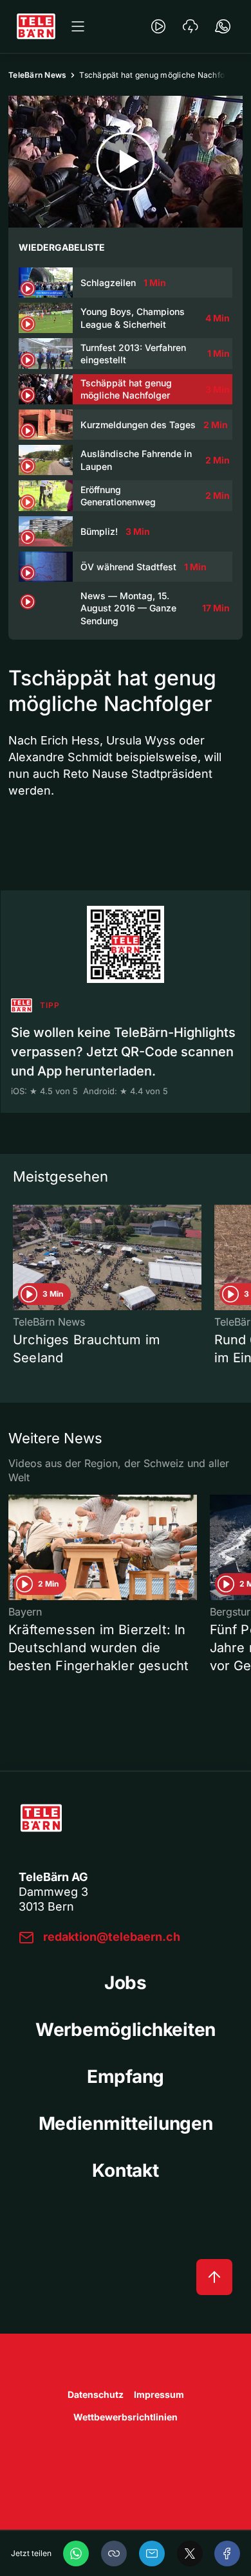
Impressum (159, 2394)
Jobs (126, 1983)
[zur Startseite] (36, 26)
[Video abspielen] (126, 162)
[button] (114, 2553)
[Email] (152, 2553)
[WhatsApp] (76, 2553)
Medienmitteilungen (126, 2123)
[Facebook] (227, 2553)
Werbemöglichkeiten (126, 2030)
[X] (190, 2553)
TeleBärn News (37, 75)
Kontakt (125, 2170)
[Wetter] (191, 26)
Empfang (126, 2076)
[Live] (158, 26)
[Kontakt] (223, 26)
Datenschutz (96, 2394)
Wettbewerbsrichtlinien (126, 2417)
